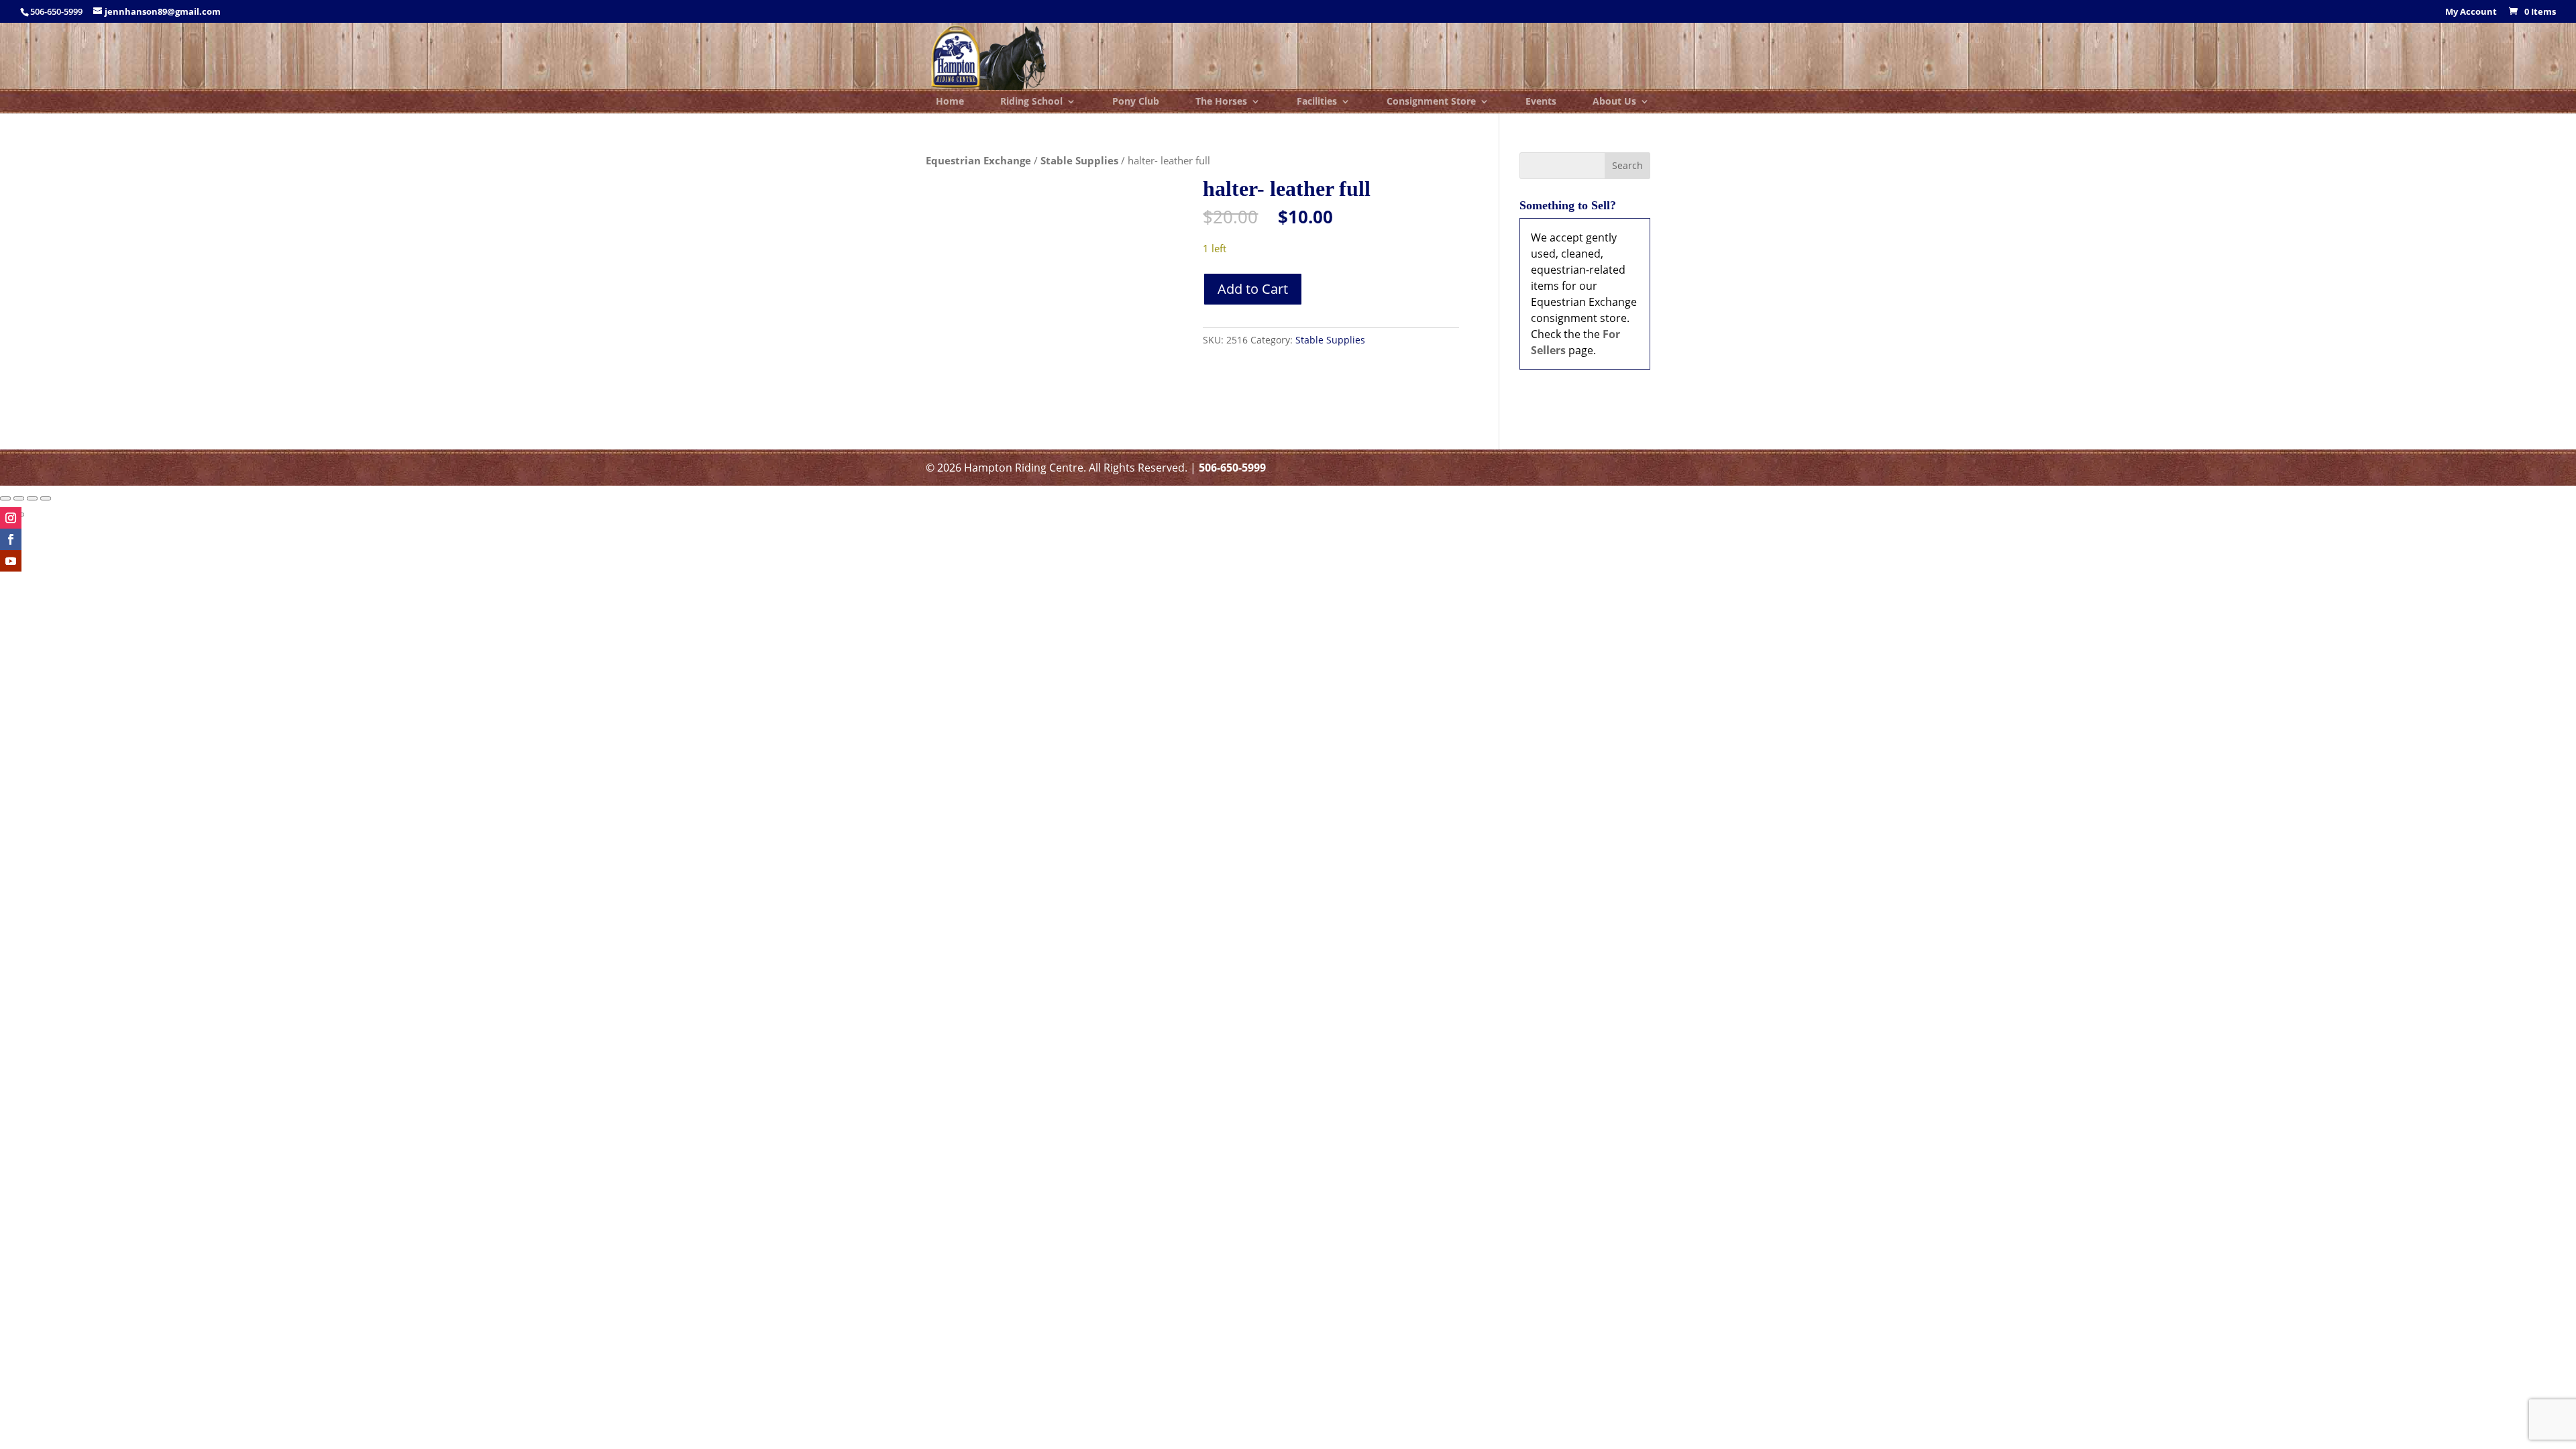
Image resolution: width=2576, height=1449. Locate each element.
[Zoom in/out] (5, 498)
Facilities (1317, 102)
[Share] (32, 498)
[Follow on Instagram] (11, 518)
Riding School (1031, 102)
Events (1541, 102)
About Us (1614, 102)
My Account (2471, 12)
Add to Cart (1253, 289)
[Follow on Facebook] (11, 539)
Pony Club (1136, 102)
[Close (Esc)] (46, 498)
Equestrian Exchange (978, 160)
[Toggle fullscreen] (19, 498)
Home (950, 102)
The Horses (1221, 102)
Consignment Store (1431, 102)
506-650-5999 (1232, 468)
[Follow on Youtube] (11, 561)
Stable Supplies (1079, 160)
